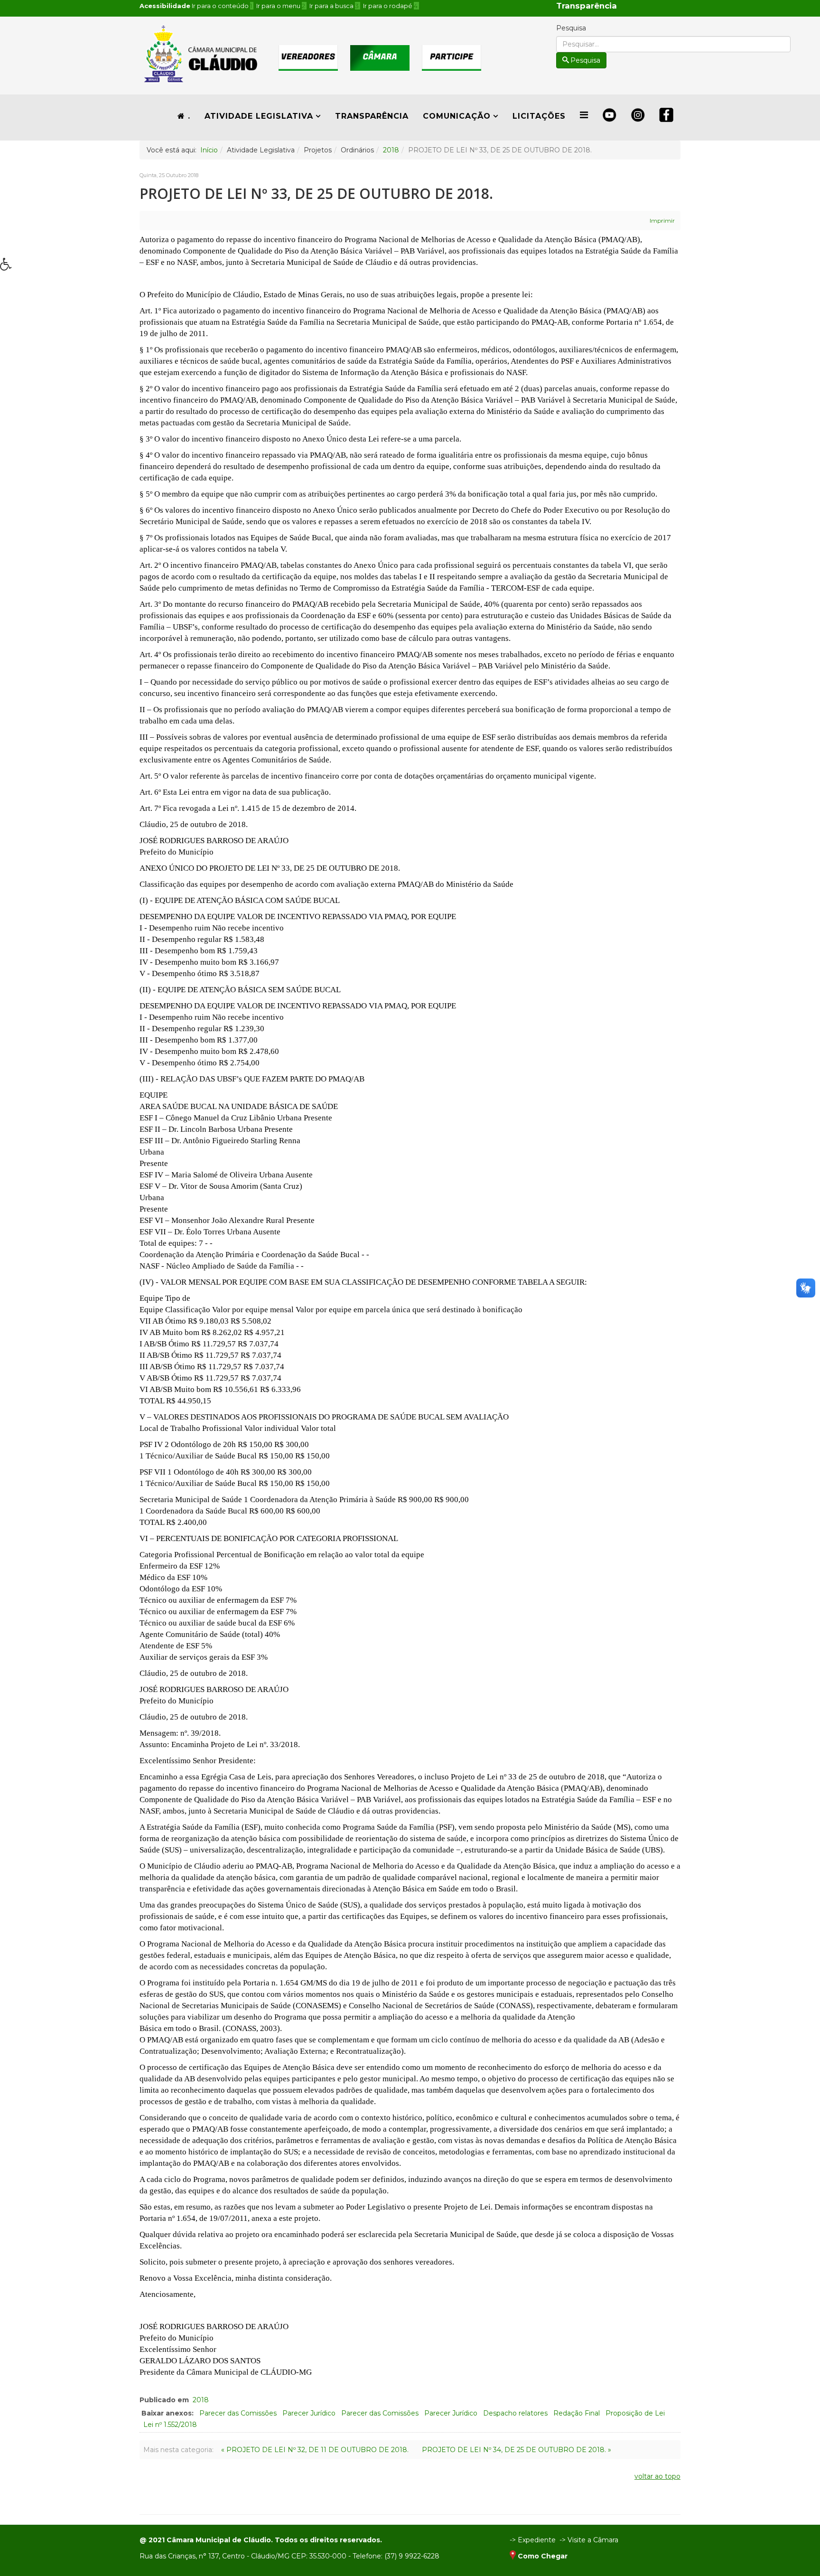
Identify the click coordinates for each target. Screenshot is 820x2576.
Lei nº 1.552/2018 (170, 2425)
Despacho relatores (515, 2413)
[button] (9, 267)
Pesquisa (571, 28)
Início (209, 150)
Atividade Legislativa (259, 116)
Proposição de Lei (635, 2413)
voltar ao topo (657, 2476)
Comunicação (457, 116)
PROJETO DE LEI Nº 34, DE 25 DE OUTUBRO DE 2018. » (517, 2450)
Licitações (539, 116)
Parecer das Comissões (238, 2413)
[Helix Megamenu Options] (584, 115)
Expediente (537, 2540)
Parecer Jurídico (309, 2413)
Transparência (372, 116)
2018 (391, 150)
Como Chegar (543, 2556)
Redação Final (577, 2413)
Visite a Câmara (593, 2540)
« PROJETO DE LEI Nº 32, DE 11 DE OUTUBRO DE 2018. (315, 2450)
